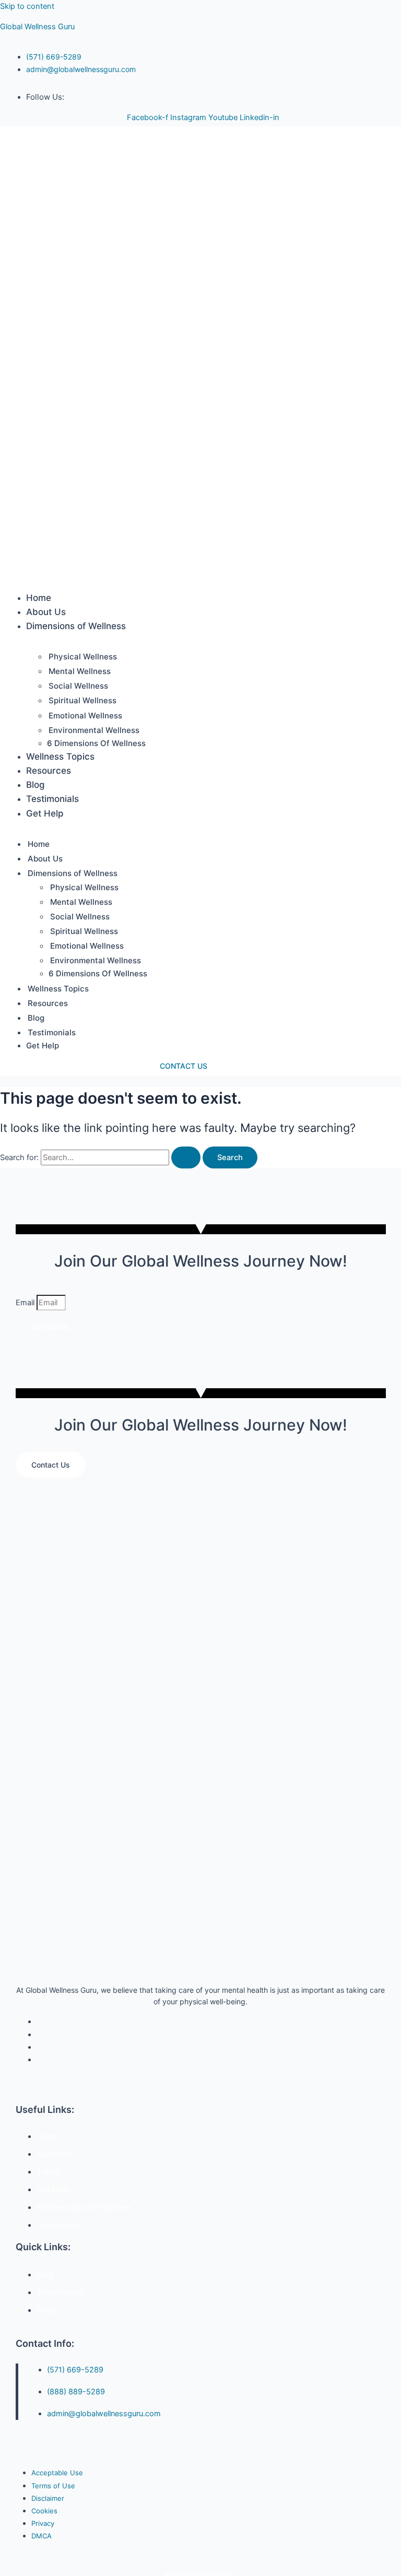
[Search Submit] (186, 1158)
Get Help (45, 813)
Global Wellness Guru (37, 27)
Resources (49, 771)
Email (26, 1303)
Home (39, 598)
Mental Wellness (80, 671)
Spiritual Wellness (82, 700)
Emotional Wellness (85, 716)
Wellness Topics (60, 757)
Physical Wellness (83, 657)
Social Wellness (78, 686)
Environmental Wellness (94, 730)
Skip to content (27, 6)
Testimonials (52, 799)
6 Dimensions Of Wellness (96, 743)
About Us (46, 612)
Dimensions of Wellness (76, 626)
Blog (36, 785)
